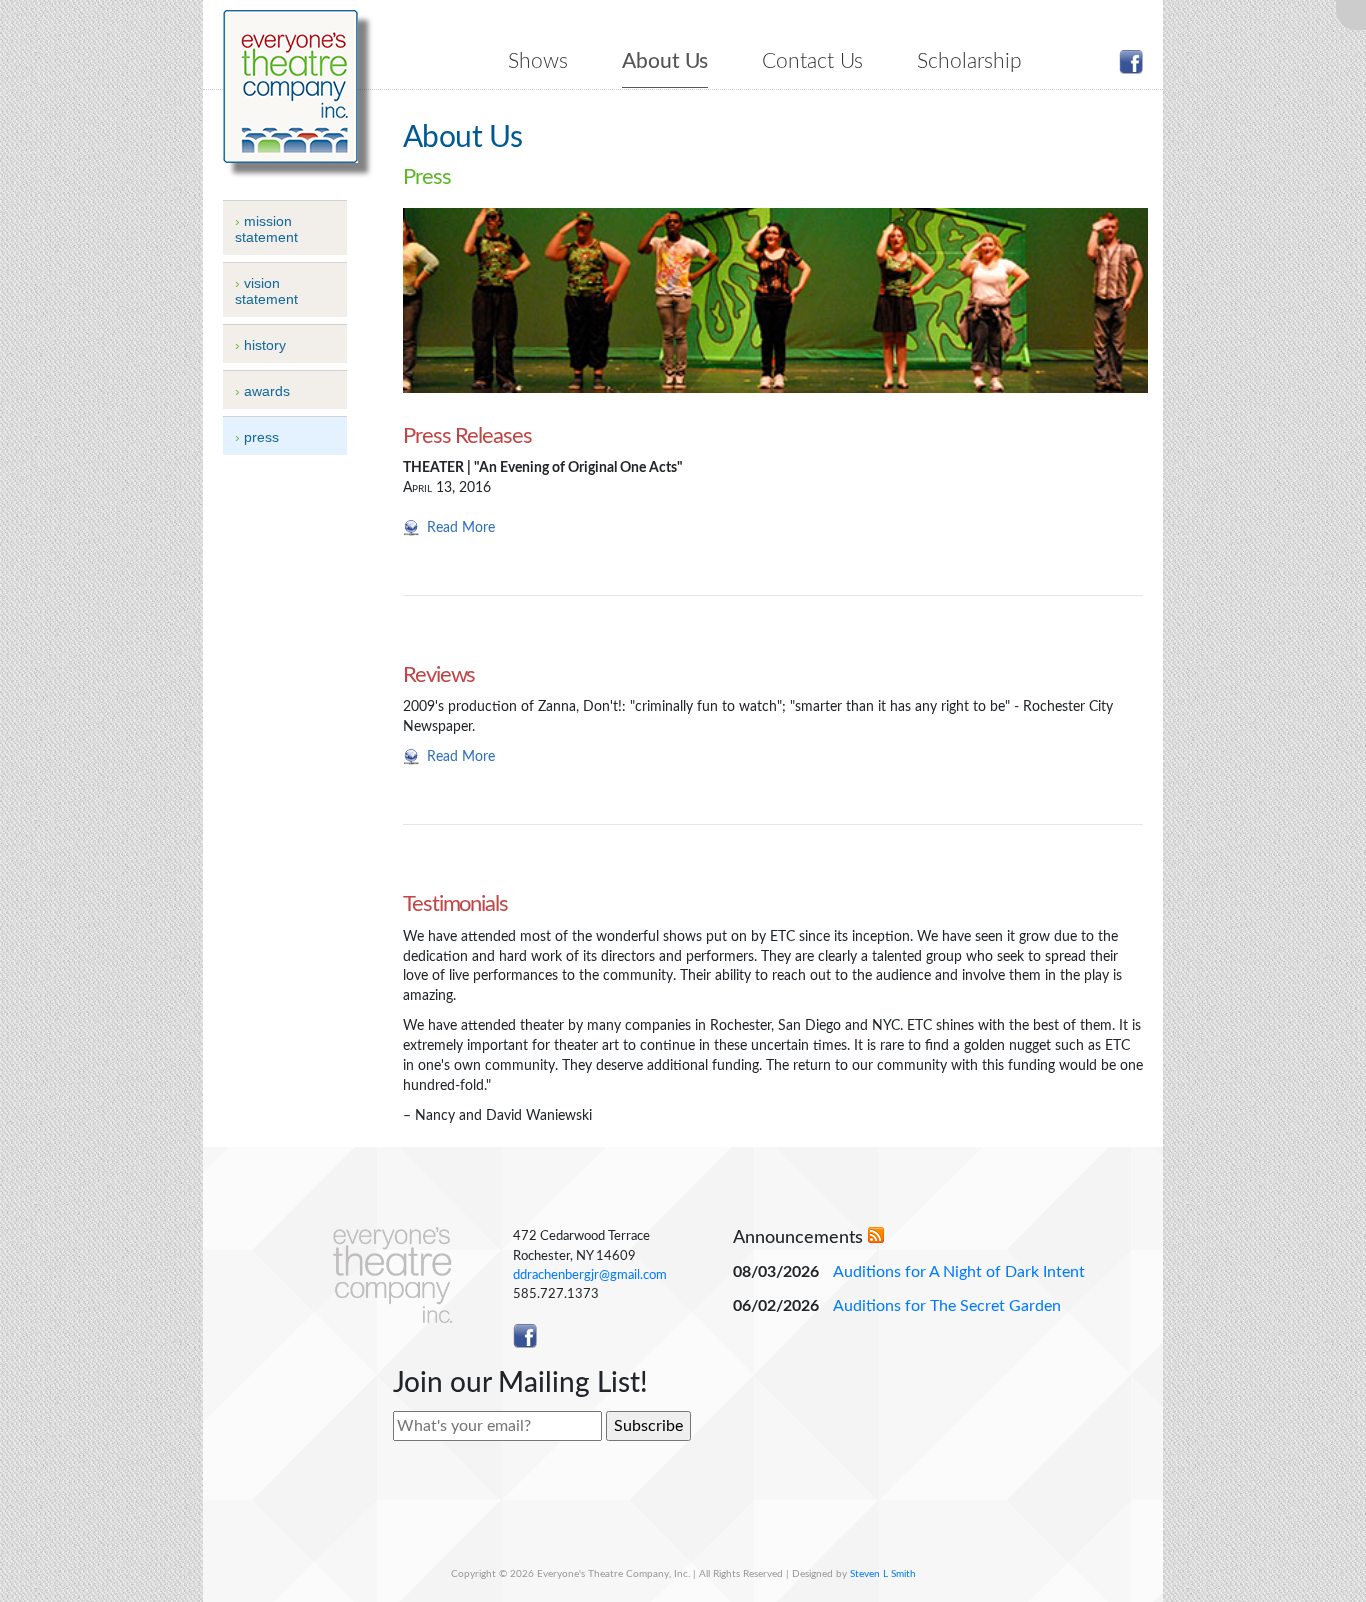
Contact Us (812, 61)
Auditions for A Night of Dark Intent (959, 1272)
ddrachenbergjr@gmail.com (590, 1275)
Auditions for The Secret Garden (947, 1306)
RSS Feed (876, 1235)
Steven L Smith (883, 1574)
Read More (461, 528)
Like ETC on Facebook (1131, 62)
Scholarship (969, 61)
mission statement (266, 229)
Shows (538, 61)
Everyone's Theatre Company (290, 86)
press (261, 437)
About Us (665, 61)
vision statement (266, 291)
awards (267, 391)
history (265, 345)
